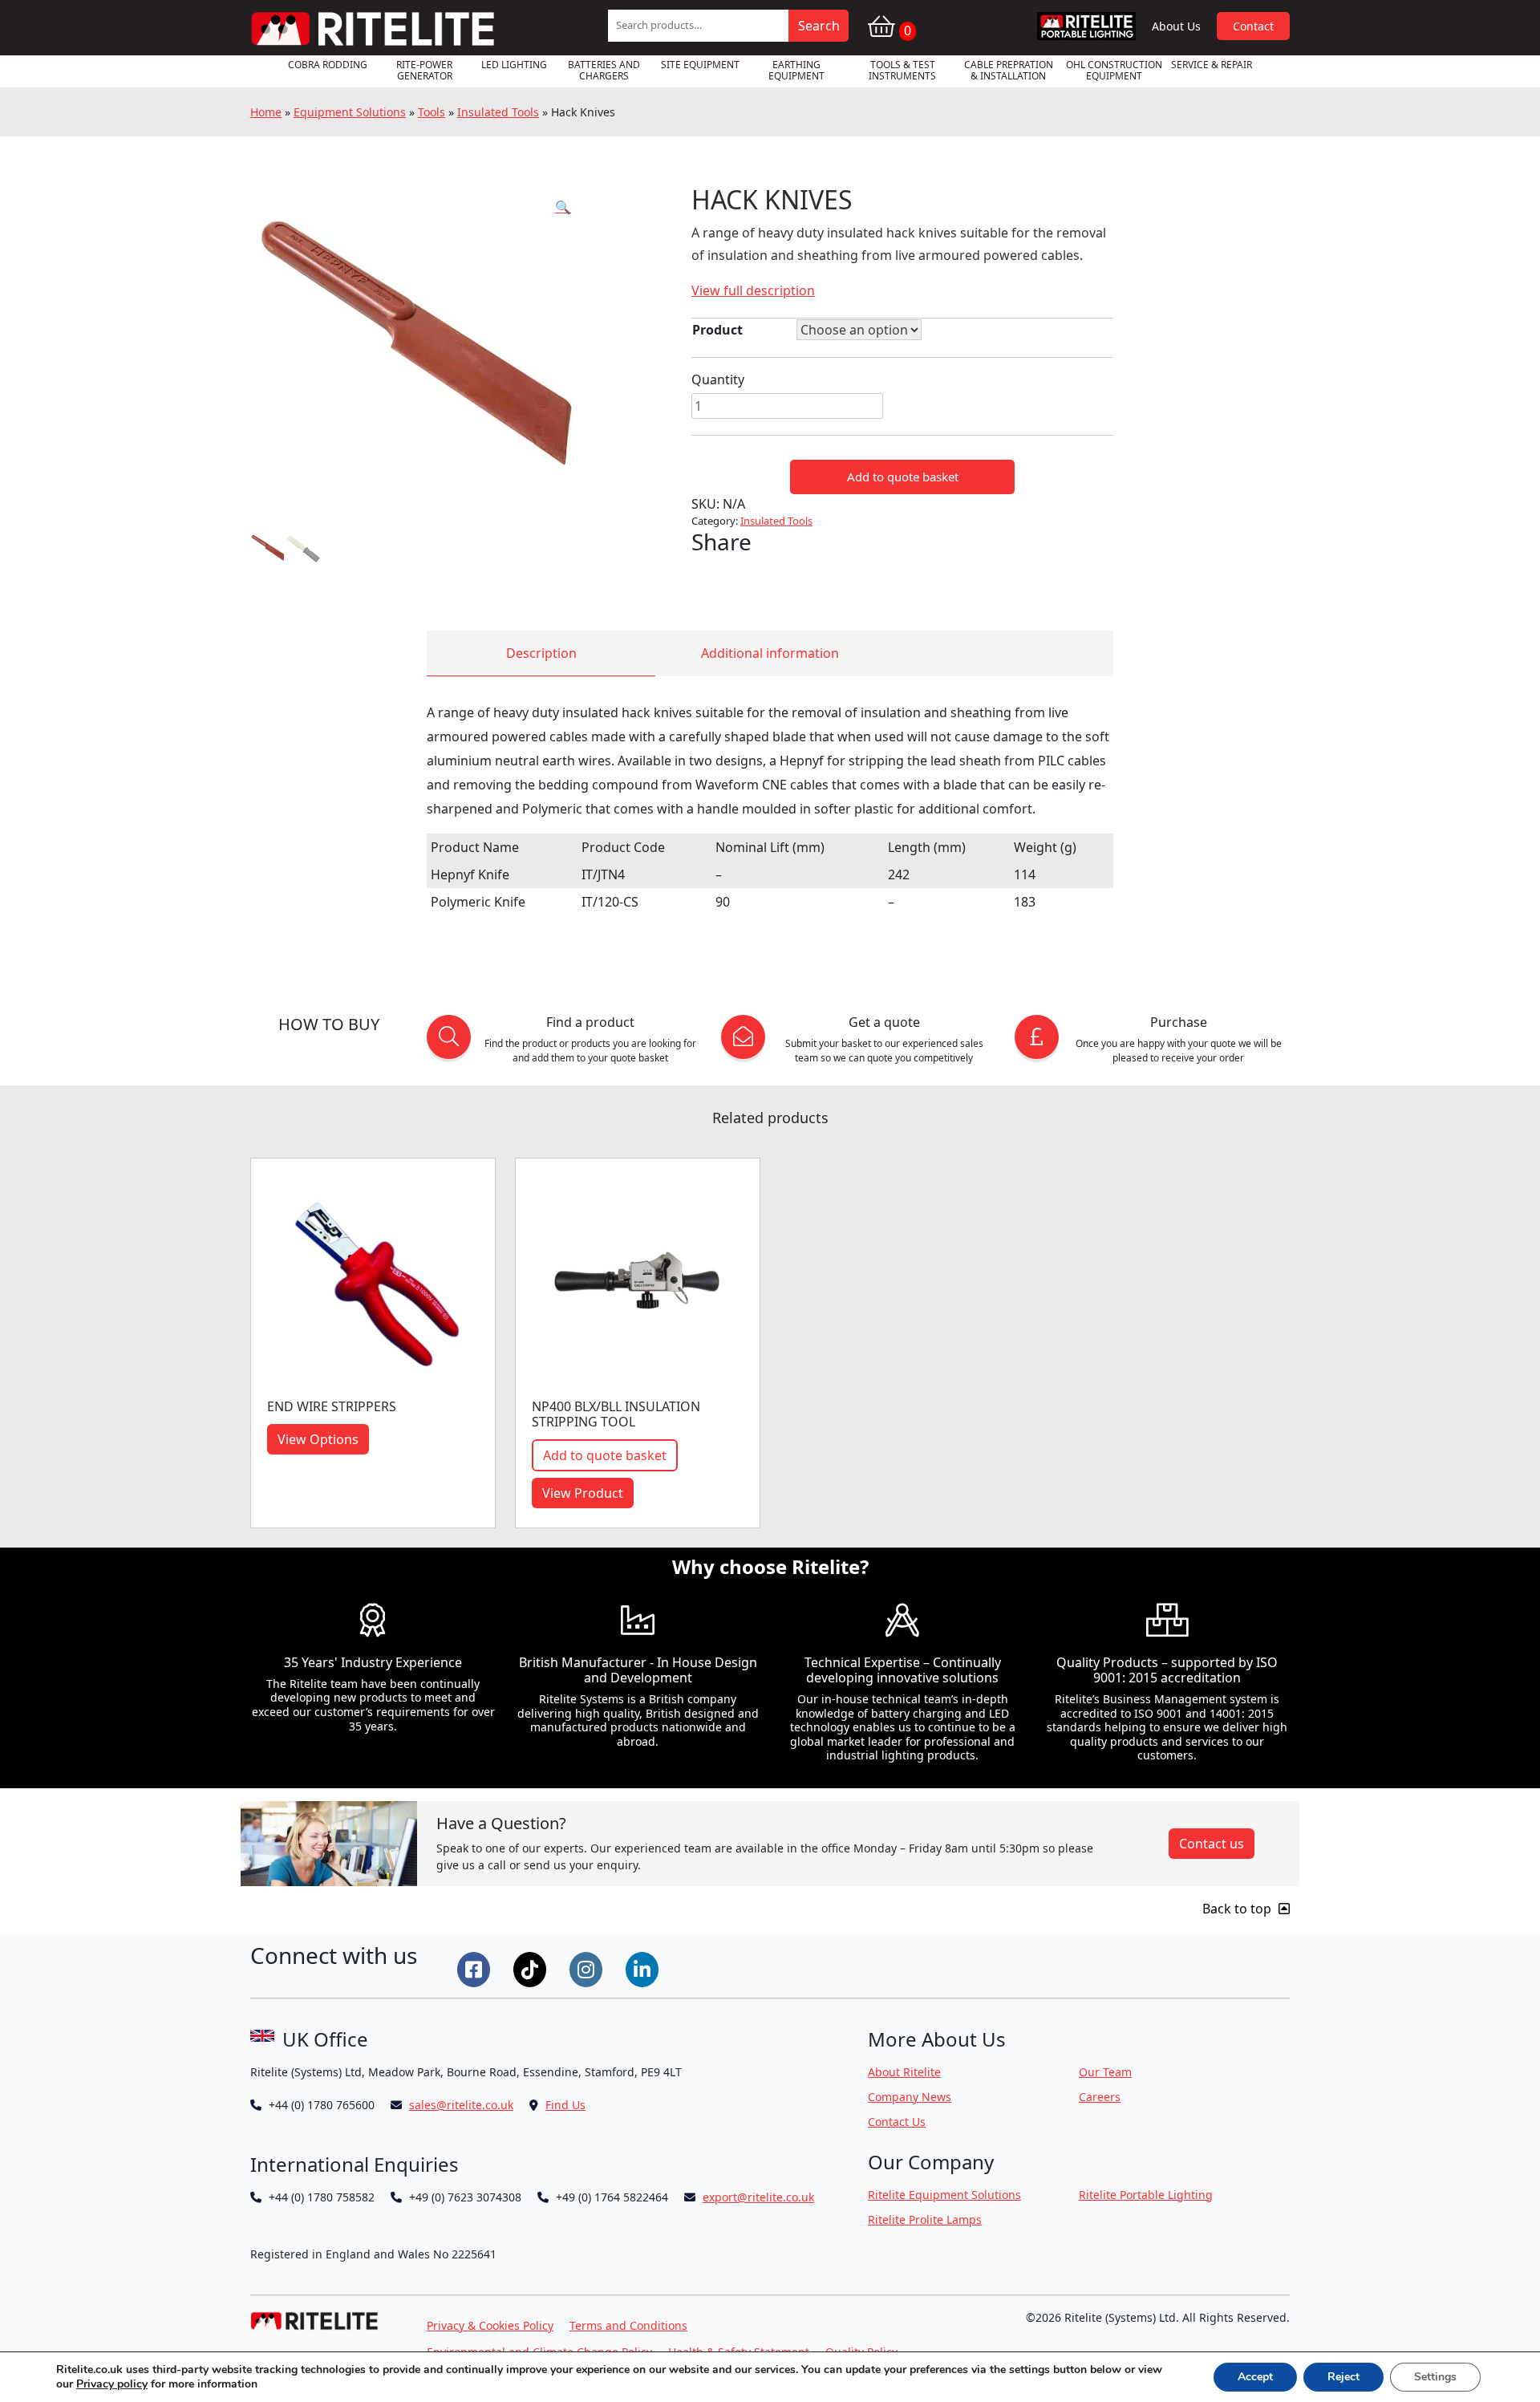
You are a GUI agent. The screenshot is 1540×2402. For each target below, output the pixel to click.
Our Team (1105, 2072)
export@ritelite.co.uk (758, 2197)
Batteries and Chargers (604, 70)
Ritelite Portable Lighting (1146, 2195)
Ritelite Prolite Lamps (925, 2219)
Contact (1253, 26)
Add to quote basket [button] (605, 1455)
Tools (432, 112)
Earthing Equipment (796, 70)
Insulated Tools (498, 112)
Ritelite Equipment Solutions (944, 2195)
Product (717, 330)
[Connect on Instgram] (588, 1968)
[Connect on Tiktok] (532, 1968)
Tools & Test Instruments (902, 70)
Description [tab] (541, 653)
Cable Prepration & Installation (1009, 70)
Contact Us (897, 2122)
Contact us (1212, 1844)
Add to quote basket (903, 477)
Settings (1435, 2377)
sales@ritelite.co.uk (461, 2105)
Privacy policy (112, 2384)
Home (266, 112)
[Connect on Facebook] (476, 1968)
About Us (1176, 26)
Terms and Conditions (628, 2325)
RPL (1087, 26)
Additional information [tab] (770, 653)
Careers (1100, 2097)
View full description (753, 290)
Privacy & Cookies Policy (490, 2325)
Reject (1343, 2377)
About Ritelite (904, 2072)
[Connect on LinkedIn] (644, 1968)
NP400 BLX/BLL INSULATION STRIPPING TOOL (616, 1414)
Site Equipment (700, 65)
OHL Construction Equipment (1114, 70)
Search (819, 26)
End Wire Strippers (332, 1406)
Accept (1255, 2377)
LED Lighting (514, 65)
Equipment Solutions (350, 112)
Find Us (565, 2105)
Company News (910, 2097)
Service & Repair (1212, 65)
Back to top (1238, 1909)
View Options (318, 1439)
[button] (563, 207)
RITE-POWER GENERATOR (424, 70)
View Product (583, 1493)
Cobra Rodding (328, 65)
